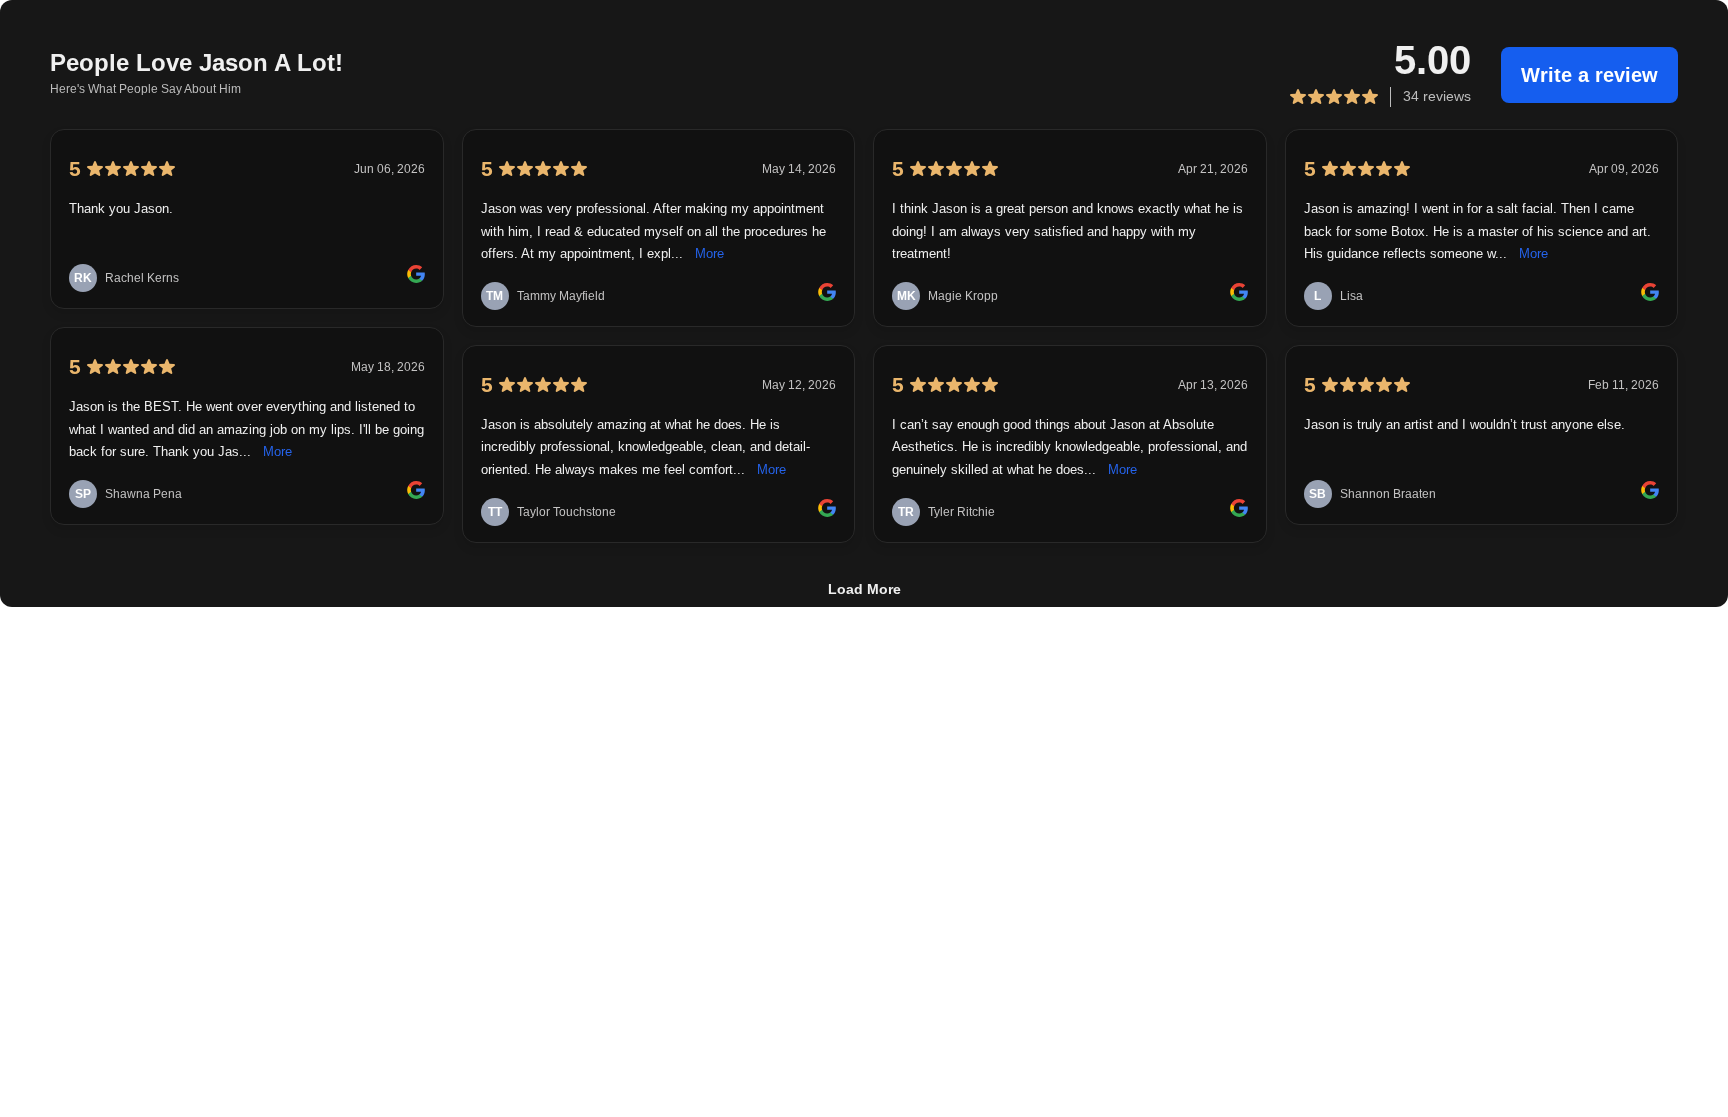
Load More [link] (864, 589)
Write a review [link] (1589, 75)
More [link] (277, 452)
